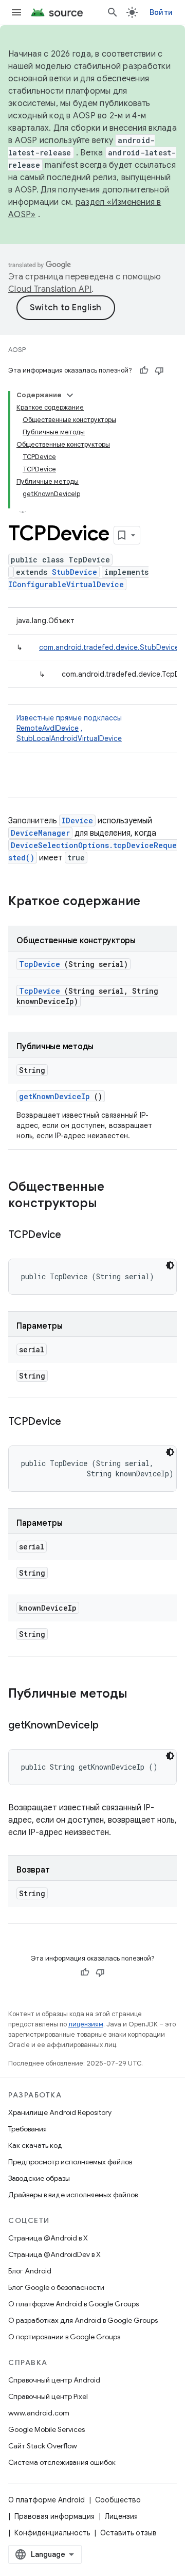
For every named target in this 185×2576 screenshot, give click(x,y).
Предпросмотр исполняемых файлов (70, 2162)
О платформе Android (47, 2500)
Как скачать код (35, 2145)
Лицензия (121, 2516)
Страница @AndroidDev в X (54, 2254)
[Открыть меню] (16, 12)
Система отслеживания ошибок (62, 2462)
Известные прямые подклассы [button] (69, 728)
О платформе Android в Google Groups (73, 2304)
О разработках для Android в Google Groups (83, 2320)
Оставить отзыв (128, 2533)
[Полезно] (144, 370)
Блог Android (30, 2271)
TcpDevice (40, 964)
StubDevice (75, 572)
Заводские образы (39, 2178)
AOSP (17, 350)
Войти (161, 12)
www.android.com (39, 2413)
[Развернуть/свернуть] (70, 395)
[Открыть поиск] (113, 12)
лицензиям (86, 2024)
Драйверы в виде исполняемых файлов (73, 2195)
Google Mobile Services (47, 2429)
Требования (27, 2129)
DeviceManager (40, 833)
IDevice (77, 821)
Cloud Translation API (50, 289)
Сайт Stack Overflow (43, 2446)
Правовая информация (54, 2516)
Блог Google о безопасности (56, 2287)
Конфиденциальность (52, 2533)
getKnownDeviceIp (54, 1096)
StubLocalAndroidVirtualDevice (69, 738)
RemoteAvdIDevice (48, 728)
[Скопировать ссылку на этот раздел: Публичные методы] (141, 1695)
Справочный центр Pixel (48, 2396)
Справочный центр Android (54, 2380)
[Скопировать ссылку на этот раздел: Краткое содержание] (154, 902)
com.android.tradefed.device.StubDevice (109, 647)
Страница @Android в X (48, 2238)
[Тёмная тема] (170, 1265)
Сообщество (118, 2500)
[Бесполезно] (159, 370)
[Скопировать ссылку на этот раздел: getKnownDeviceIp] (112, 1726)
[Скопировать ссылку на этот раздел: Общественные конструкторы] (110, 1204)
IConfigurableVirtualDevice (66, 584)
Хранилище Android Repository (60, 2112)
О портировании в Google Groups (64, 2337)
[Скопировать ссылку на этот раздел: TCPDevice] (74, 1236)
